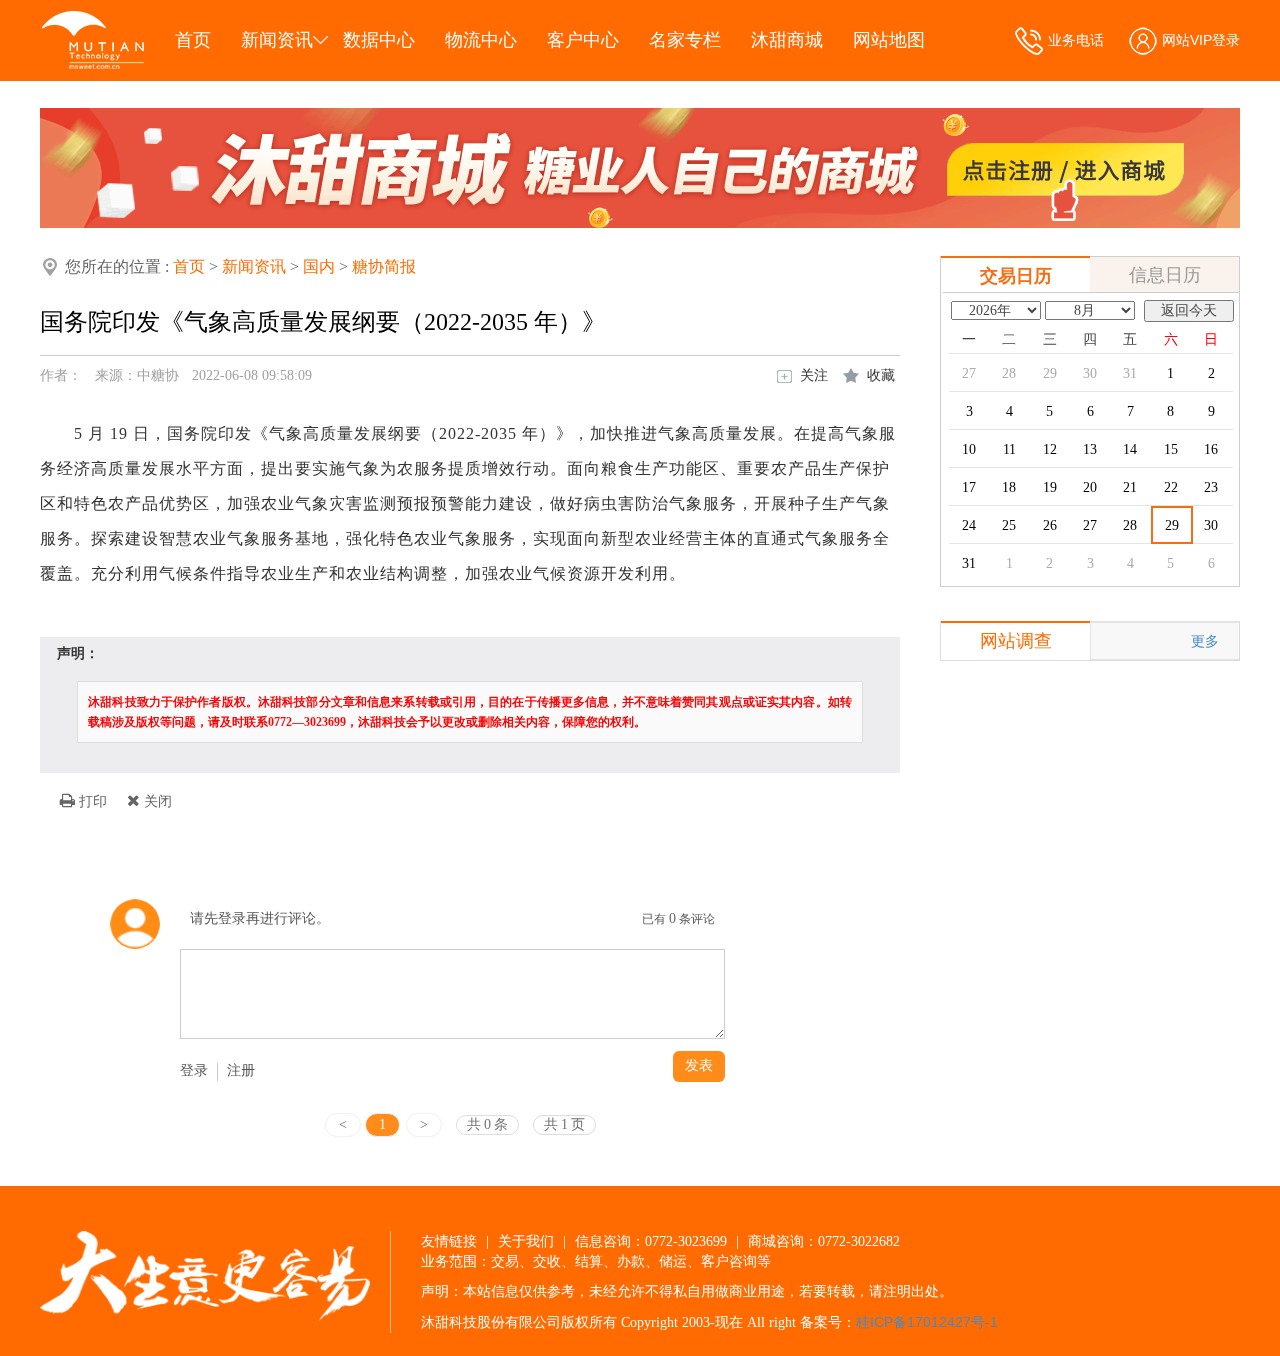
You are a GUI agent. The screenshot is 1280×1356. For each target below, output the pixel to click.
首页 (193, 40)
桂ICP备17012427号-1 (927, 1322)
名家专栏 (685, 40)
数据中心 (379, 40)
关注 (814, 375)
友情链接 (449, 1241)
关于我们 (526, 1241)
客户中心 (583, 40)
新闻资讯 (277, 40)
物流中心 (481, 40)
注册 (241, 1070)
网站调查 (1016, 641)
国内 (319, 266)
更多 (1205, 641)
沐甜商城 (787, 40)
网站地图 (889, 40)
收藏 (881, 375)
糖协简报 (384, 266)
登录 (194, 1070)
